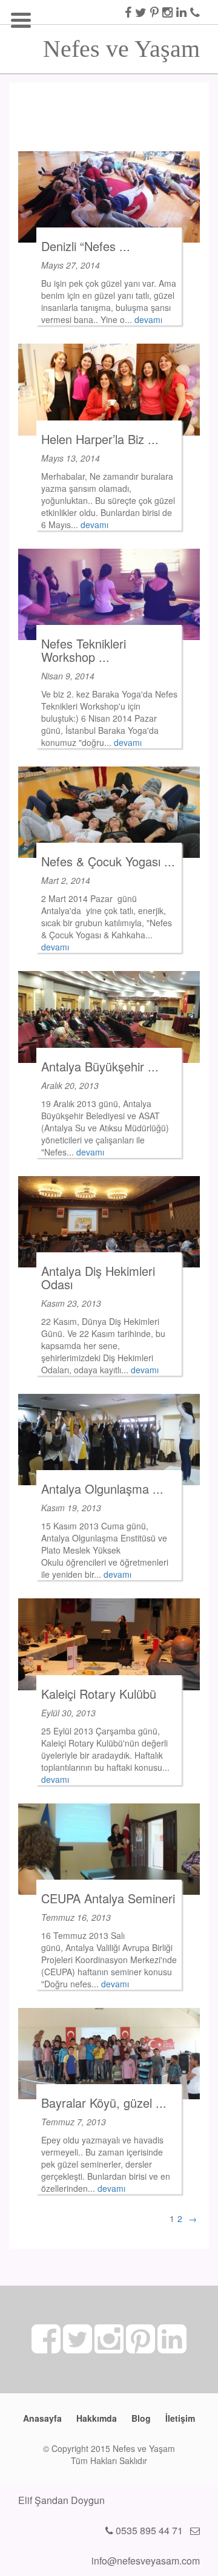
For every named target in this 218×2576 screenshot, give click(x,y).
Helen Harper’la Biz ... (100, 439)
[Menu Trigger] (21, 18)
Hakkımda (97, 2418)
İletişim (180, 2418)
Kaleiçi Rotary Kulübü (99, 1694)
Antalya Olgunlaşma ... (102, 1489)
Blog (141, 2418)
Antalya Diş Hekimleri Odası (98, 1277)
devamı (148, 319)
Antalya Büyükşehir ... (100, 1066)
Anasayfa (42, 2418)
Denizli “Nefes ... (86, 246)
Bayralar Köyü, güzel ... (104, 2103)
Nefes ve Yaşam (121, 45)
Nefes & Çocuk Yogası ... (108, 861)
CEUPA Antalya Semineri (108, 1898)
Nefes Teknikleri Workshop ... (84, 650)
